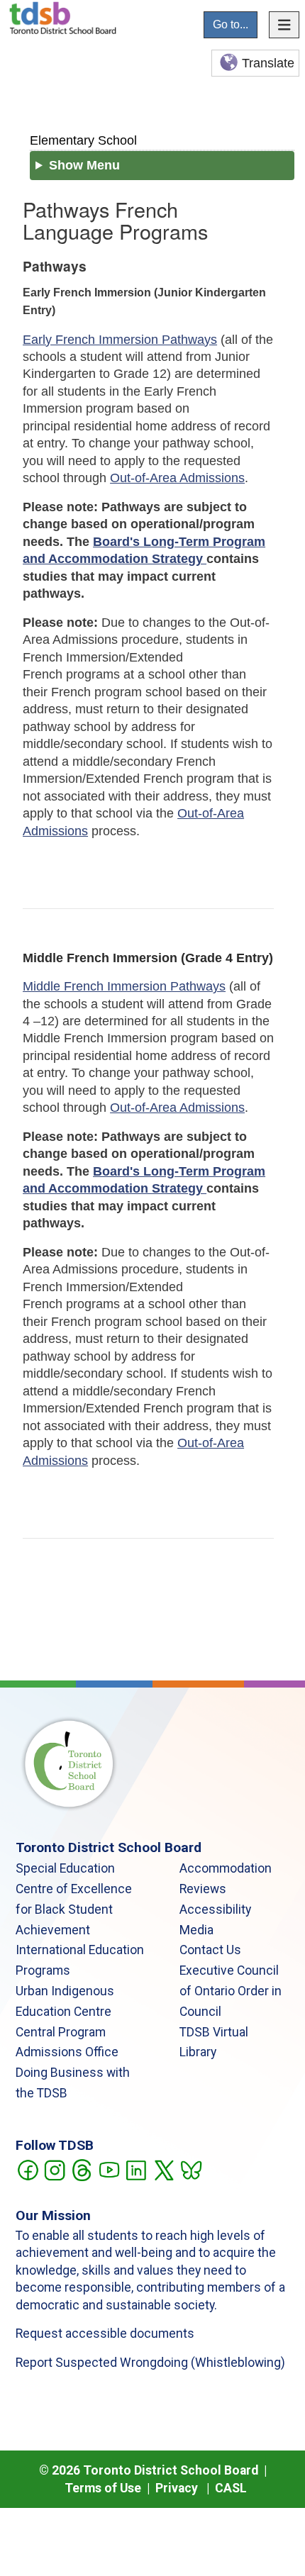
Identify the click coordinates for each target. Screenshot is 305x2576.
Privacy (177, 2488)
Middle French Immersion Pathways (124, 986)
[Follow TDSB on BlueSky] (190, 2169)
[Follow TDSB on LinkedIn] (136, 2169)
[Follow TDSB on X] (163, 2169)
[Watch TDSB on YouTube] (109, 2169)
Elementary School (83, 140)
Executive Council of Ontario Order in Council (231, 1991)
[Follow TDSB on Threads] (81, 2169)
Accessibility (215, 1909)
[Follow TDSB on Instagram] (54, 2169)
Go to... (231, 24)
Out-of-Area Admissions (177, 478)
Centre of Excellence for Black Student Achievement (74, 1909)
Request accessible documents (105, 2334)
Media (196, 1930)
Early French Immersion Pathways (120, 340)
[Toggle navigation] (284, 25)
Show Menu (84, 165)
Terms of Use (103, 2488)
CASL (231, 2488)
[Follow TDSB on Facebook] (27, 2169)
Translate (268, 63)
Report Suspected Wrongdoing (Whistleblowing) (150, 2363)
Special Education (65, 1868)
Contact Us (210, 1950)
